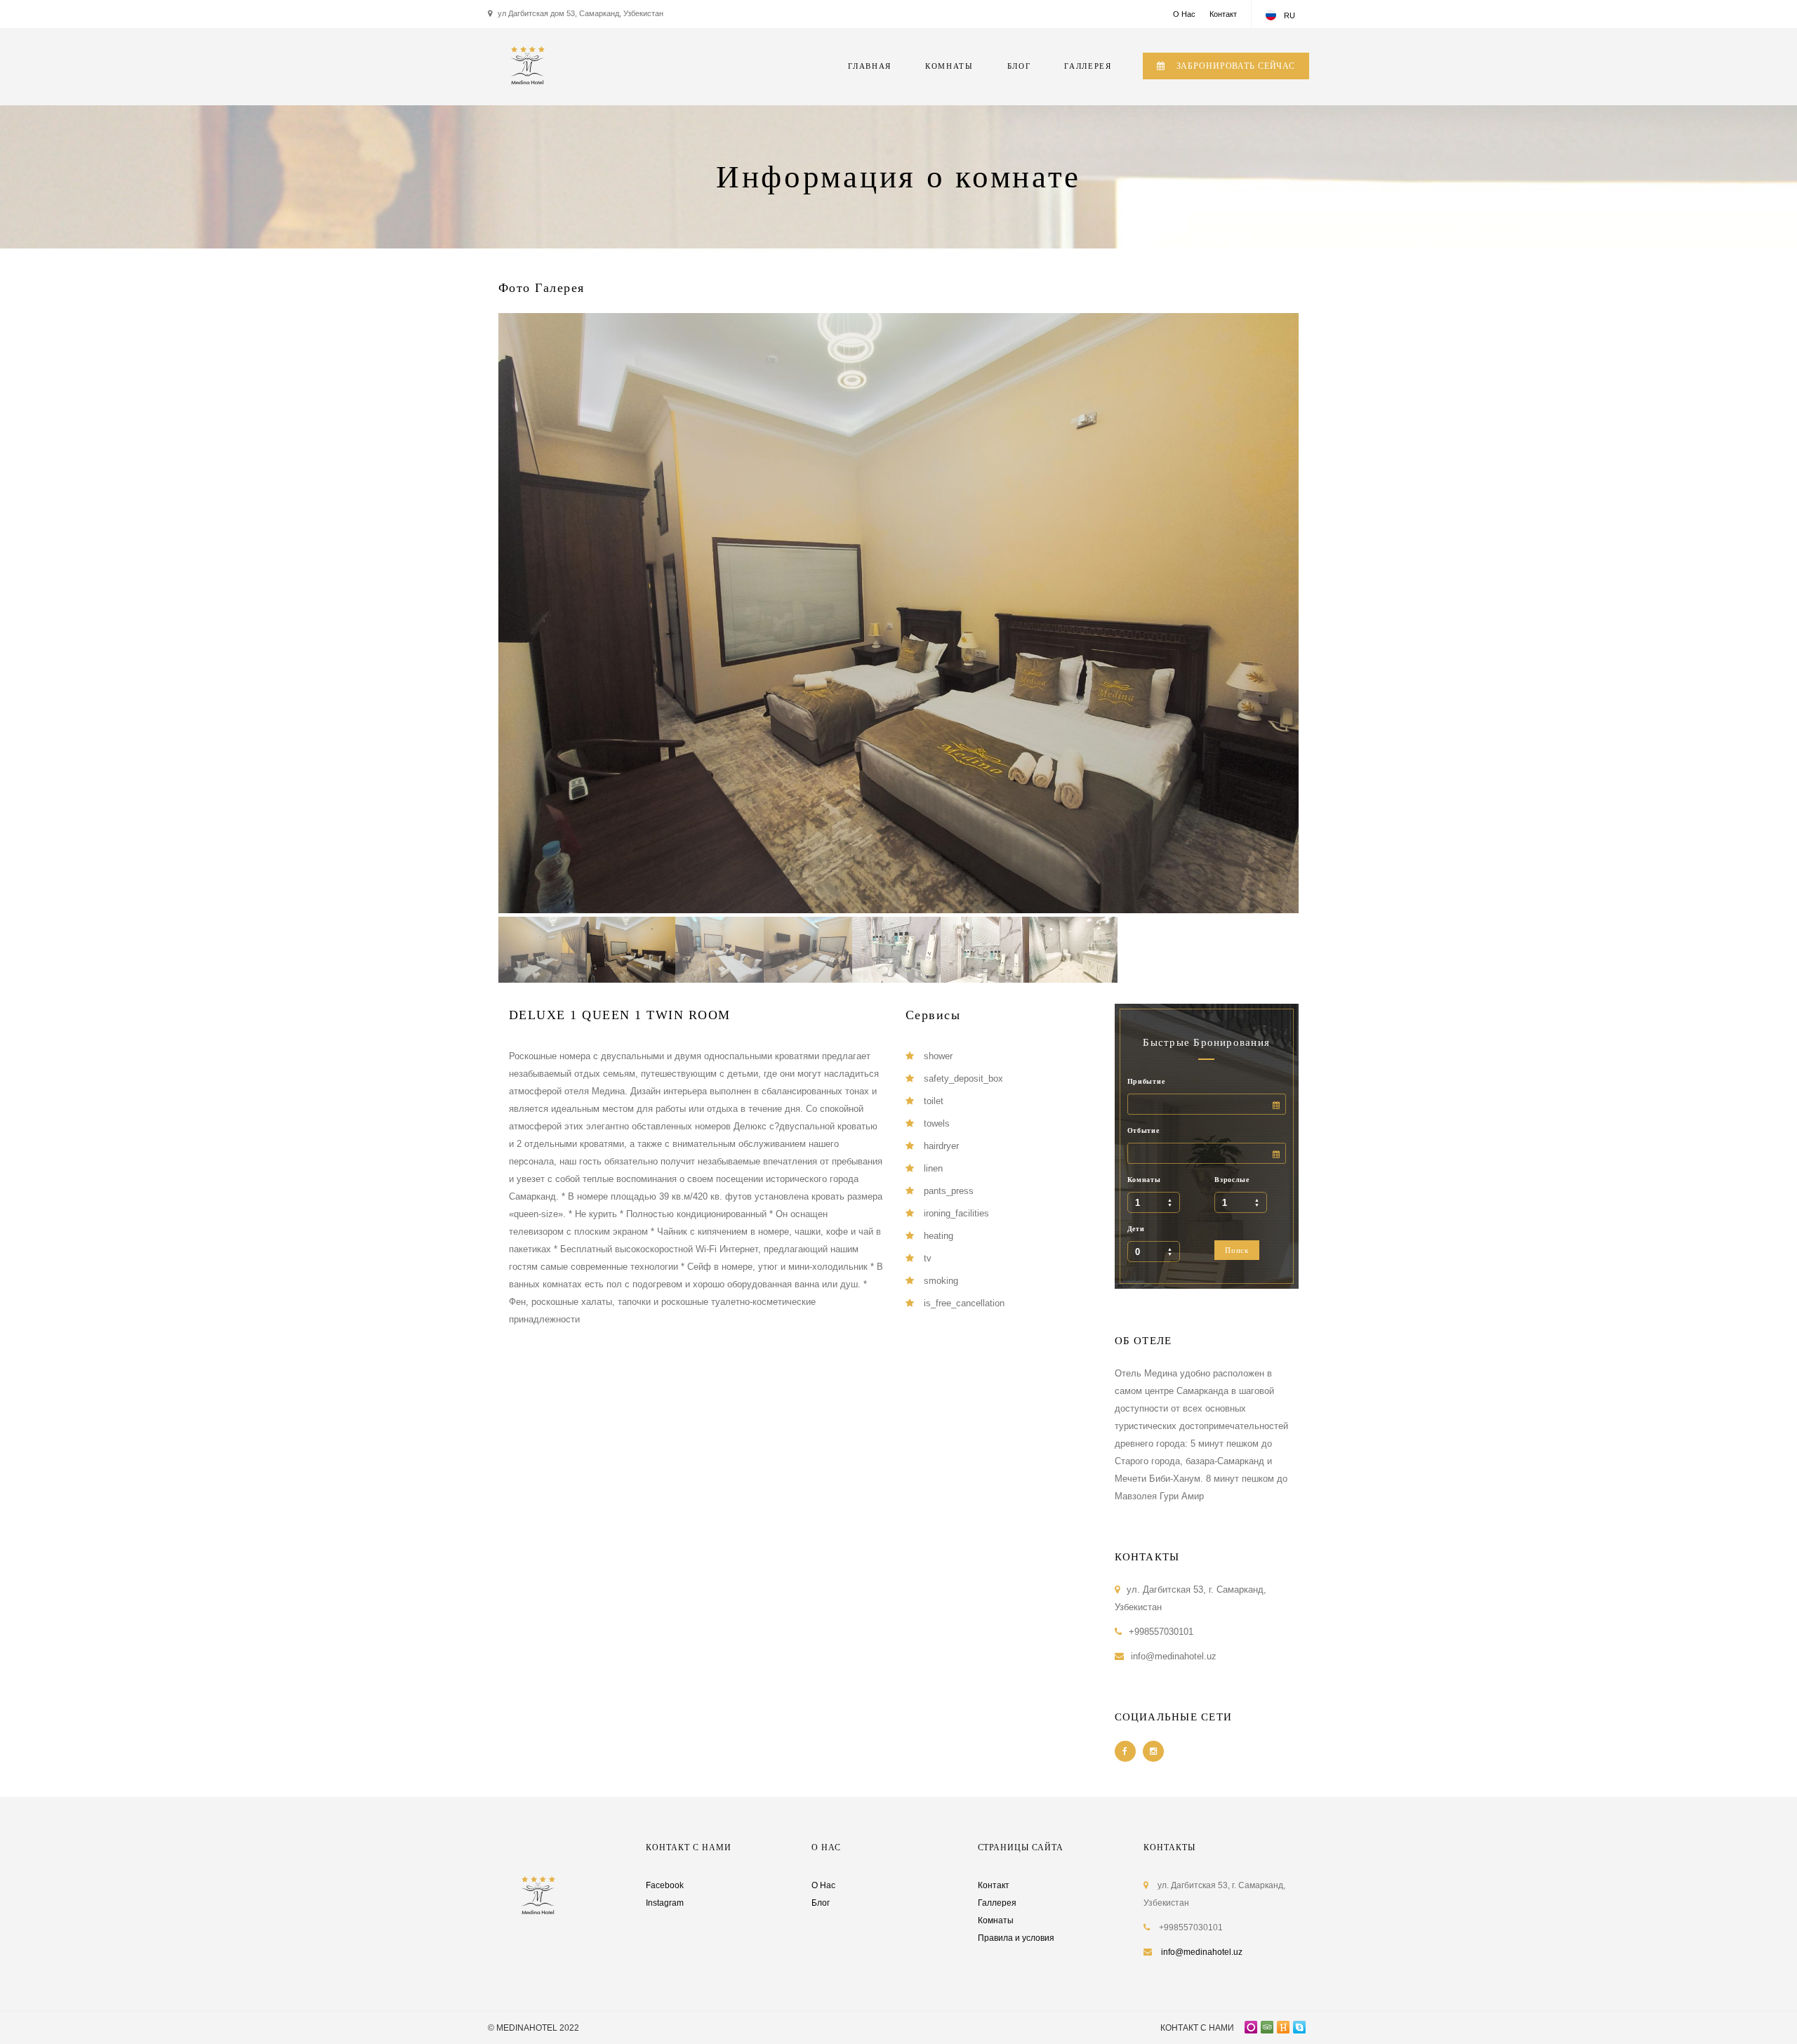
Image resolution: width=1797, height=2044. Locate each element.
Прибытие (1146, 1081)
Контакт (1223, 14)
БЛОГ (1019, 66)
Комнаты (1144, 1180)
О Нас (1184, 14)
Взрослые (1232, 1180)
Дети (1136, 1229)
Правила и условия (1016, 1938)
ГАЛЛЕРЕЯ (1088, 66)
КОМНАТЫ (949, 66)
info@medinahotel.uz (1202, 1952)
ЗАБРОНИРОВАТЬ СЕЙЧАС (1234, 66)
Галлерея (997, 1903)
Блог (821, 1903)
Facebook (665, 1885)
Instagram (665, 1903)
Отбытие (1143, 1130)
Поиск (1237, 1250)
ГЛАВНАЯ (870, 66)
